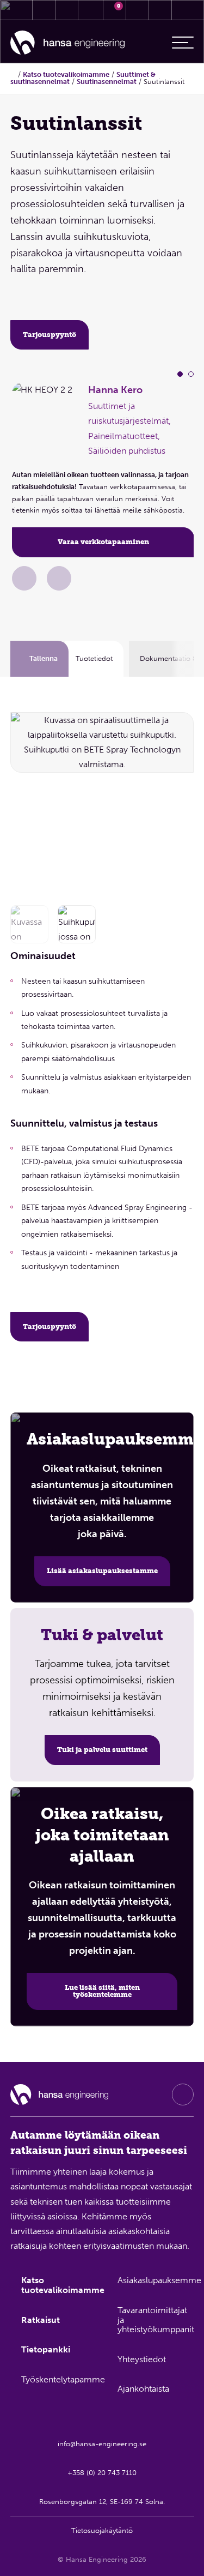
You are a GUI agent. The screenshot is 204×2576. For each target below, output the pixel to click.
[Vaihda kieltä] (160, 10)
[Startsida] (13, 74)
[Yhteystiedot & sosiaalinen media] (44, 10)
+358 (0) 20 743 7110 (102, 2473)
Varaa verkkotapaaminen (103, 542)
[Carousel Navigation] (178, 802)
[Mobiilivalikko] (183, 43)
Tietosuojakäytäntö (102, 2530)
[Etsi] (138, 10)
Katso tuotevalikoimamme (66, 74)
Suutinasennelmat (107, 82)
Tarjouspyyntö (50, 335)
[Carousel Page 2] (191, 374)
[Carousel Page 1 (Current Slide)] (180, 374)
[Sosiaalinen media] (183, 2094)
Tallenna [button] (44, 658)
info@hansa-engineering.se (102, 2444)
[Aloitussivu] (67, 43)
